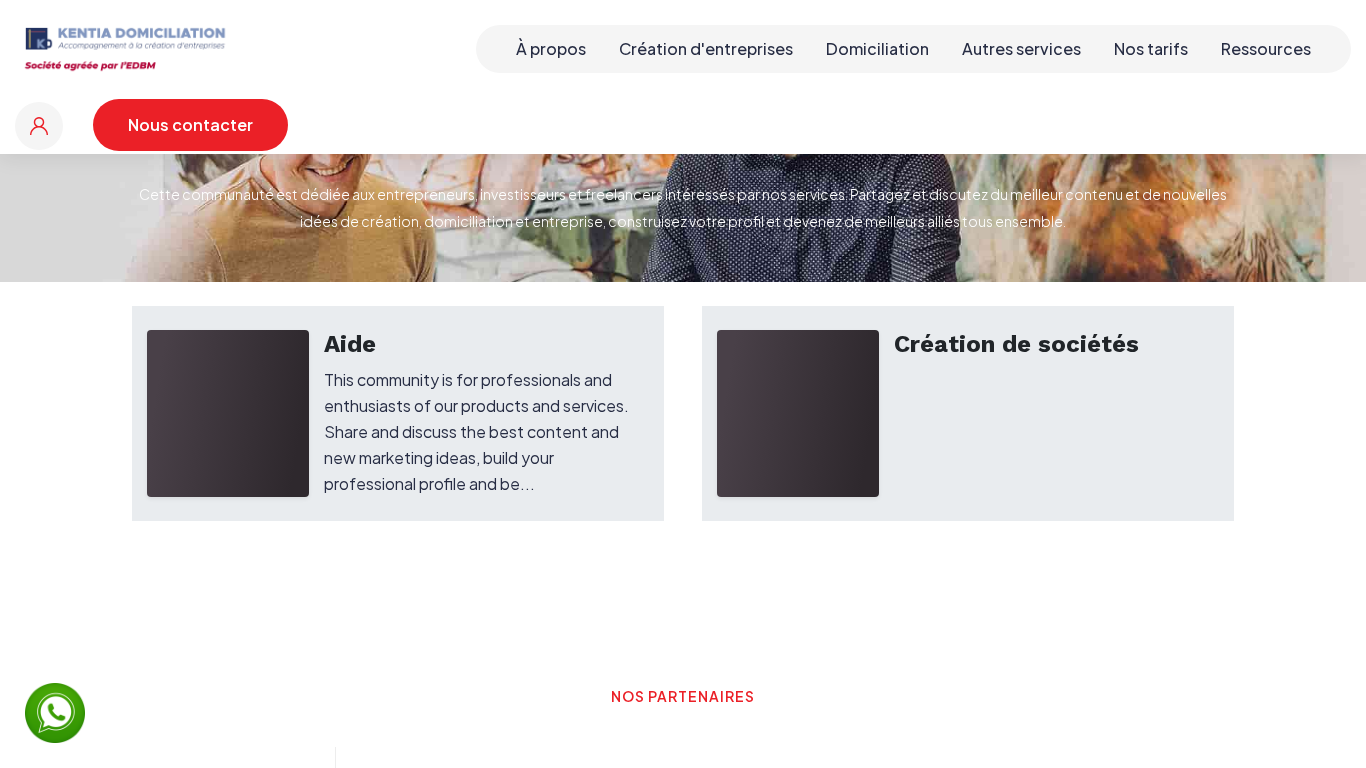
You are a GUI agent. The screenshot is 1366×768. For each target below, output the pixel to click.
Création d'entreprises (706, 48)
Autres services (1021, 48)
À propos (551, 48)
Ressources (1266, 48)
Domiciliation (877, 48)
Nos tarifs (1151, 48)
